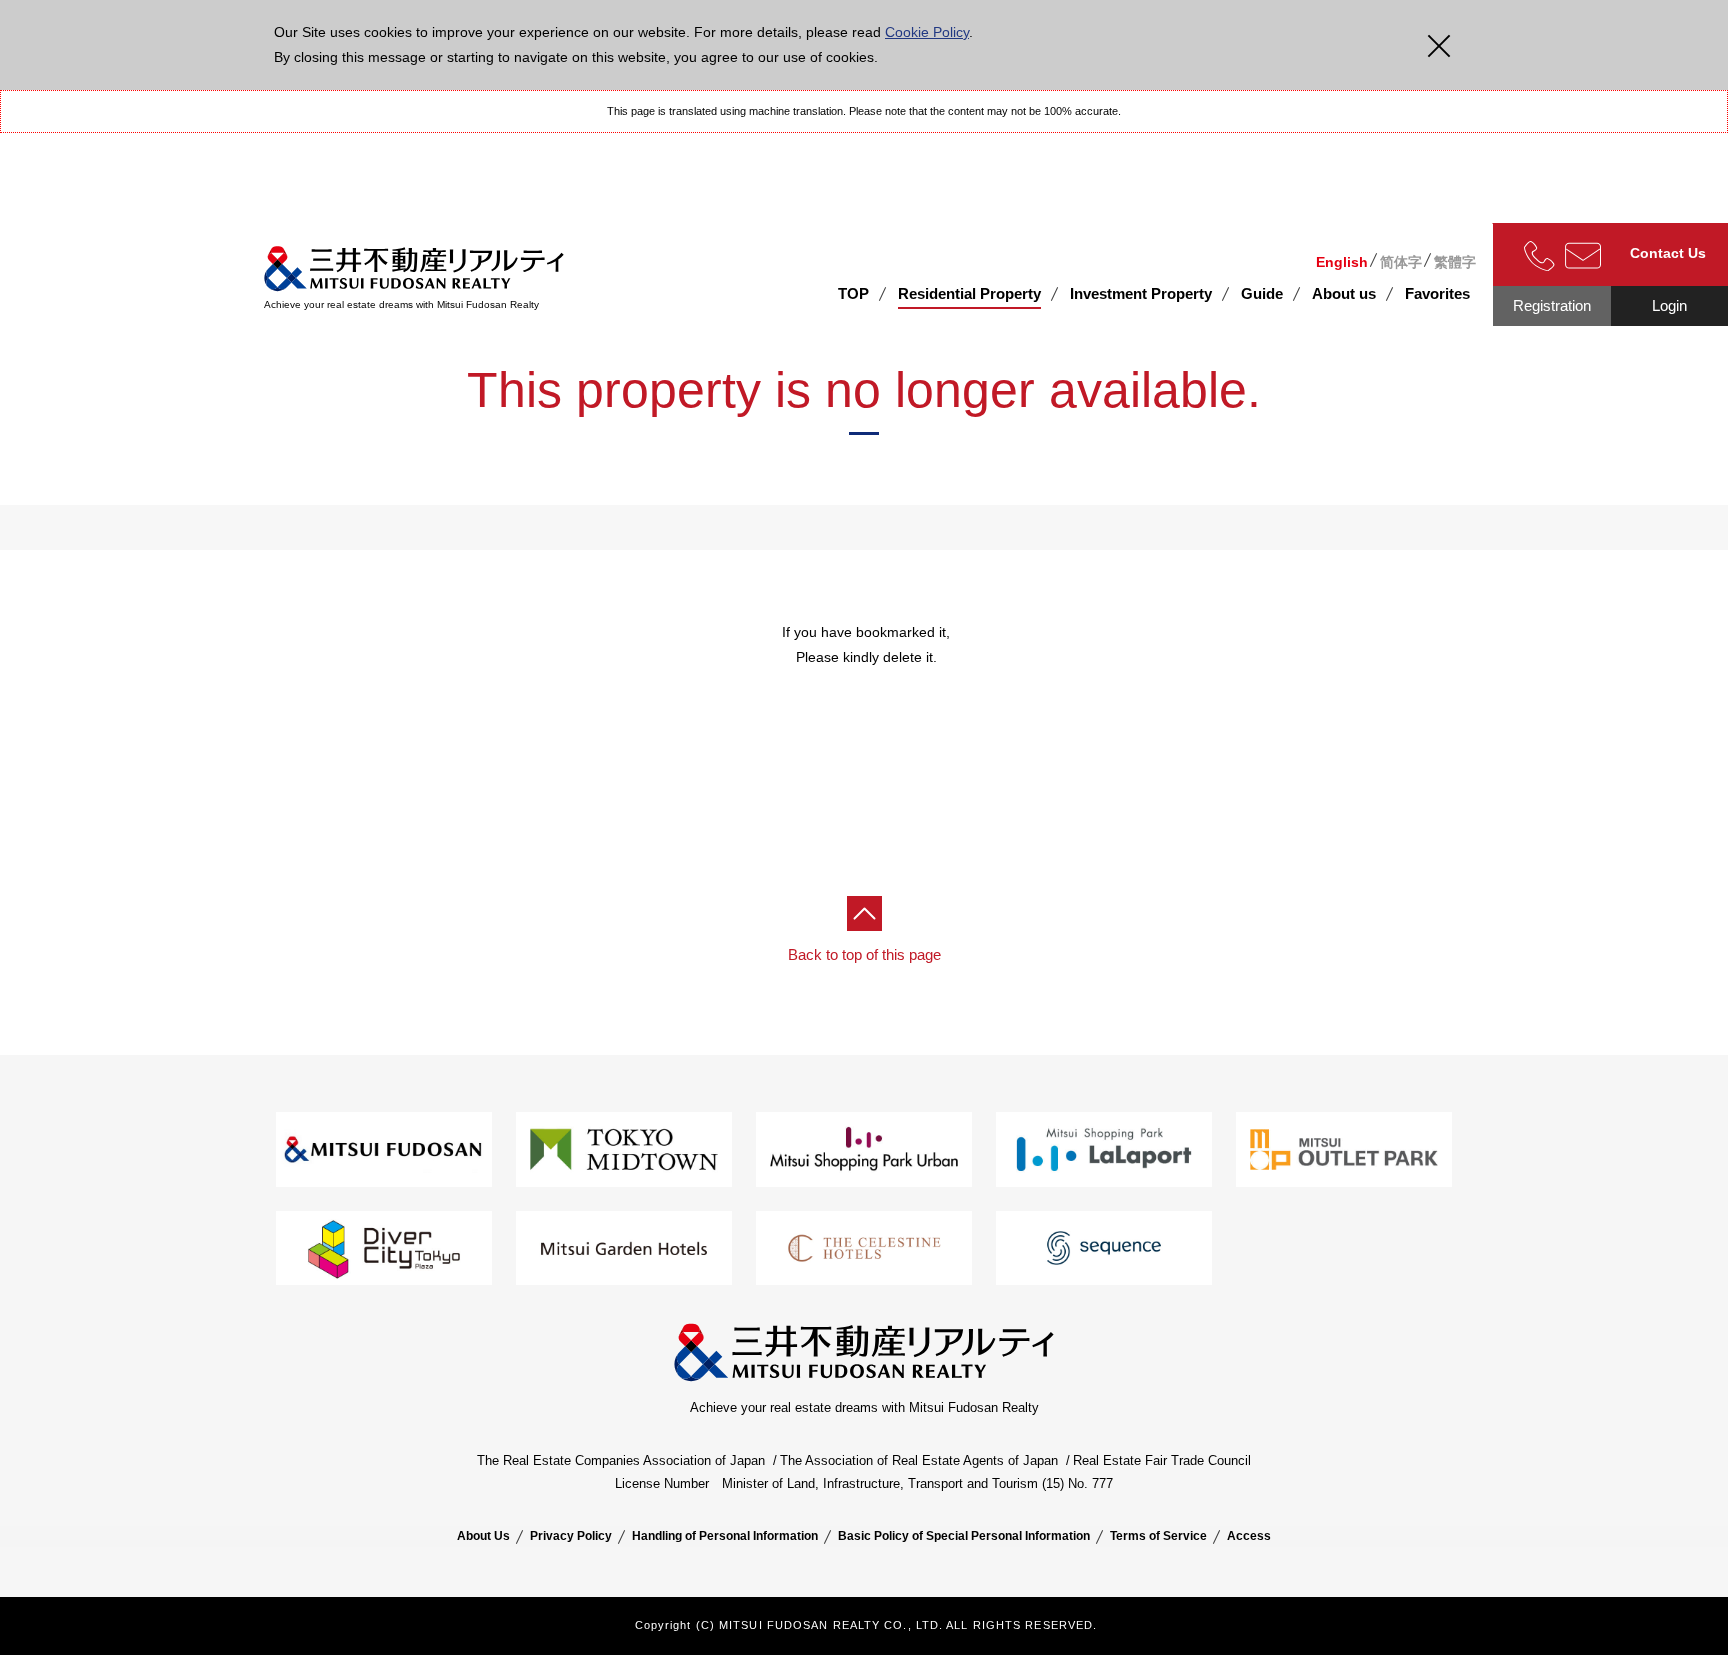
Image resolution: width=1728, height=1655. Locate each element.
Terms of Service (1158, 1536)
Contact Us (1668, 253)
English (1342, 262)
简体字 (1401, 262)
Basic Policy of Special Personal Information (964, 1536)
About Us (483, 1536)
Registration (1552, 305)
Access (1249, 1536)
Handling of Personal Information (725, 1536)
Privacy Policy (571, 1536)
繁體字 (1455, 262)
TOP (853, 293)
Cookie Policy (927, 32)
